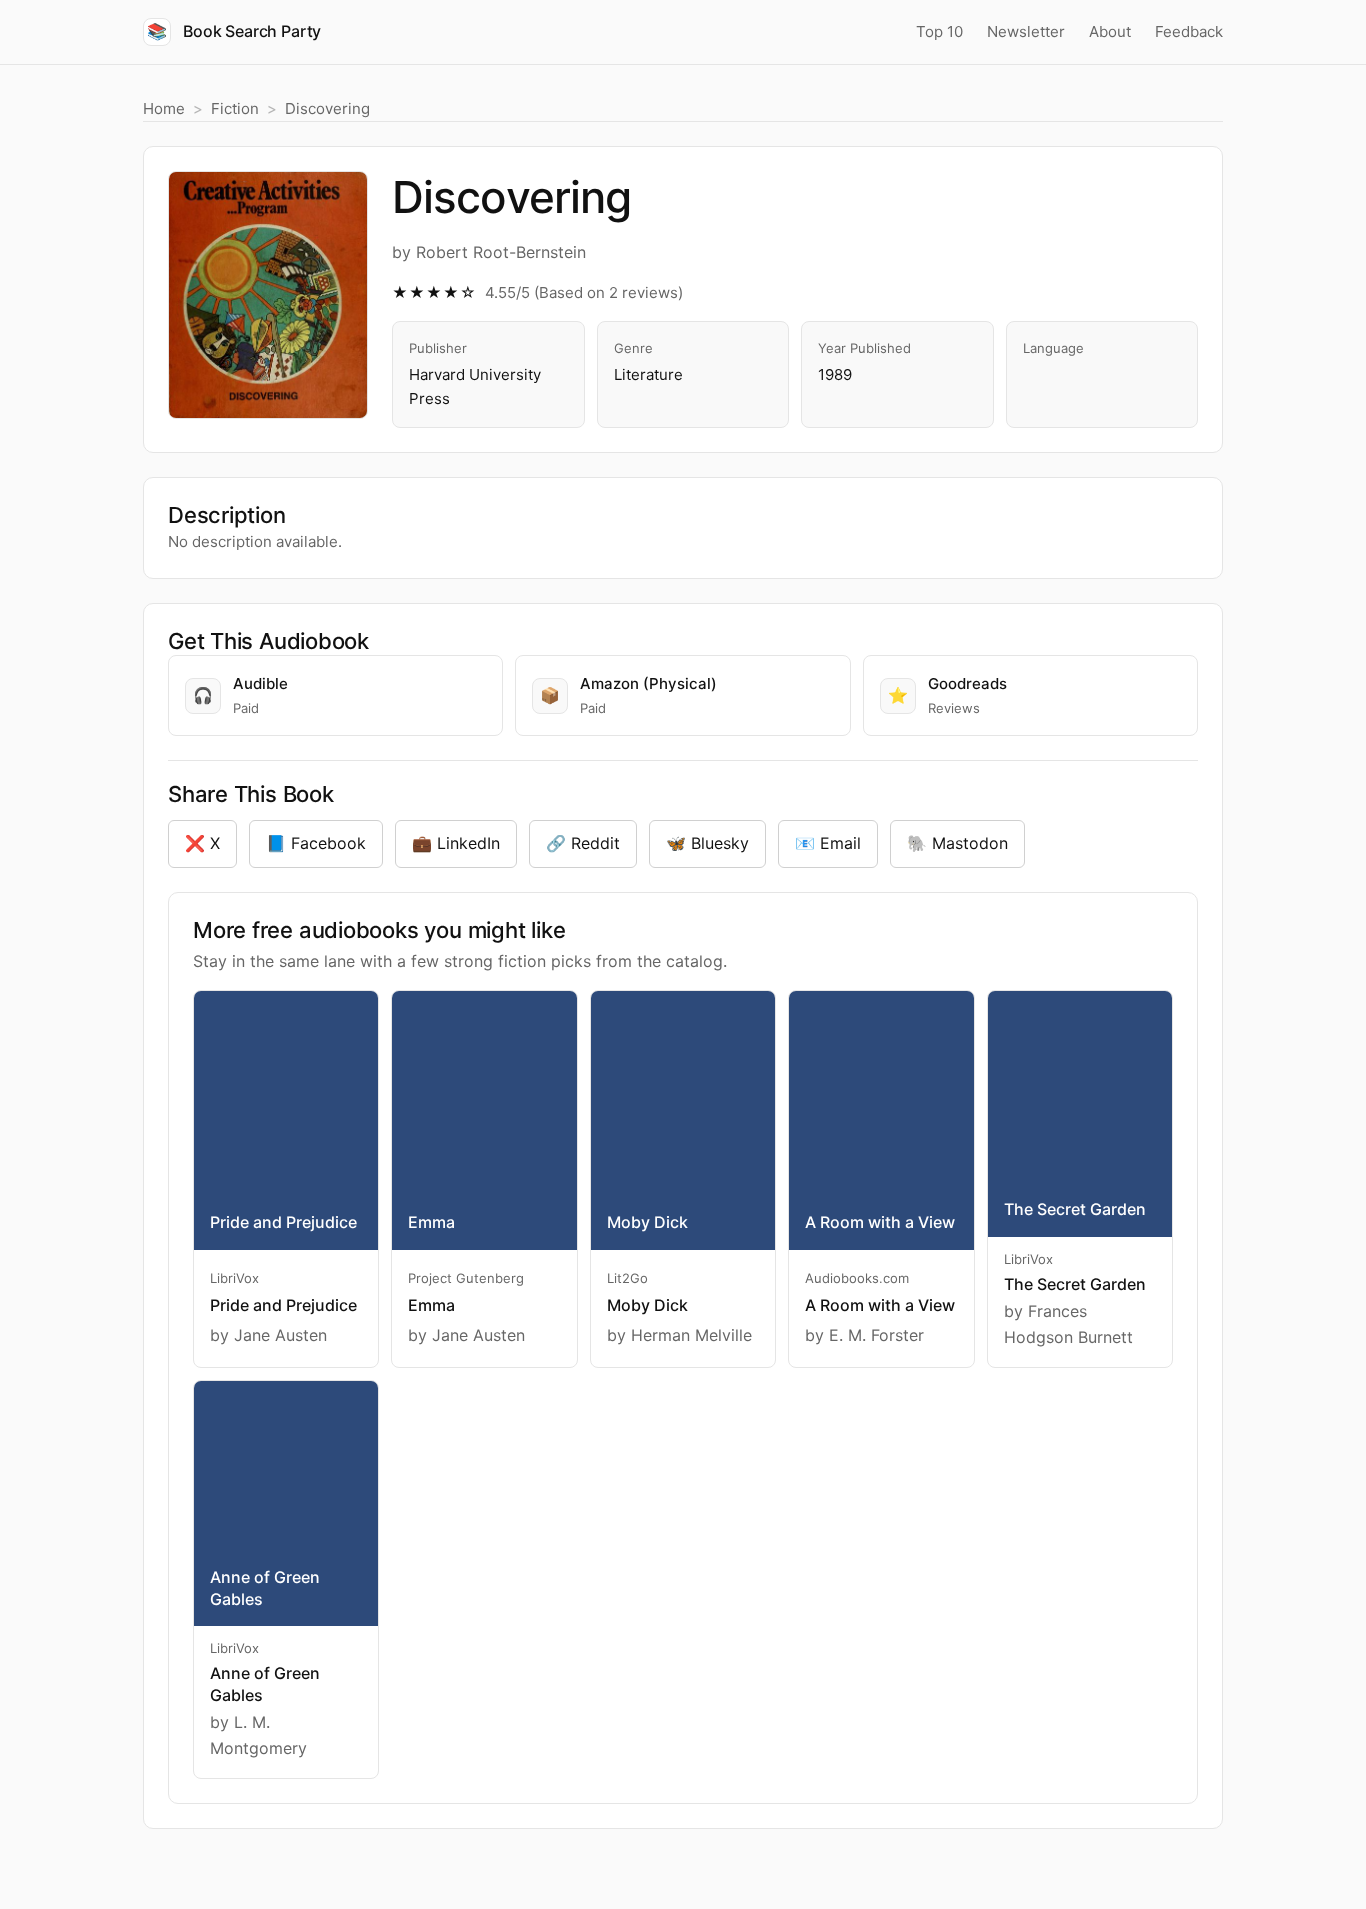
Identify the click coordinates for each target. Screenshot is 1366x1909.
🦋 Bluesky (707, 843)
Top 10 (939, 31)
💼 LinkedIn (456, 843)
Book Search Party (234, 31)
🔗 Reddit (583, 843)
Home (164, 108)
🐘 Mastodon (957, 843)
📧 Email (828, 843)
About (1110, 31)
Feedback (1189, 31)
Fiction (235, 108)
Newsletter (1026, 31)
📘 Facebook (316, 843)
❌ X (202, 843)
